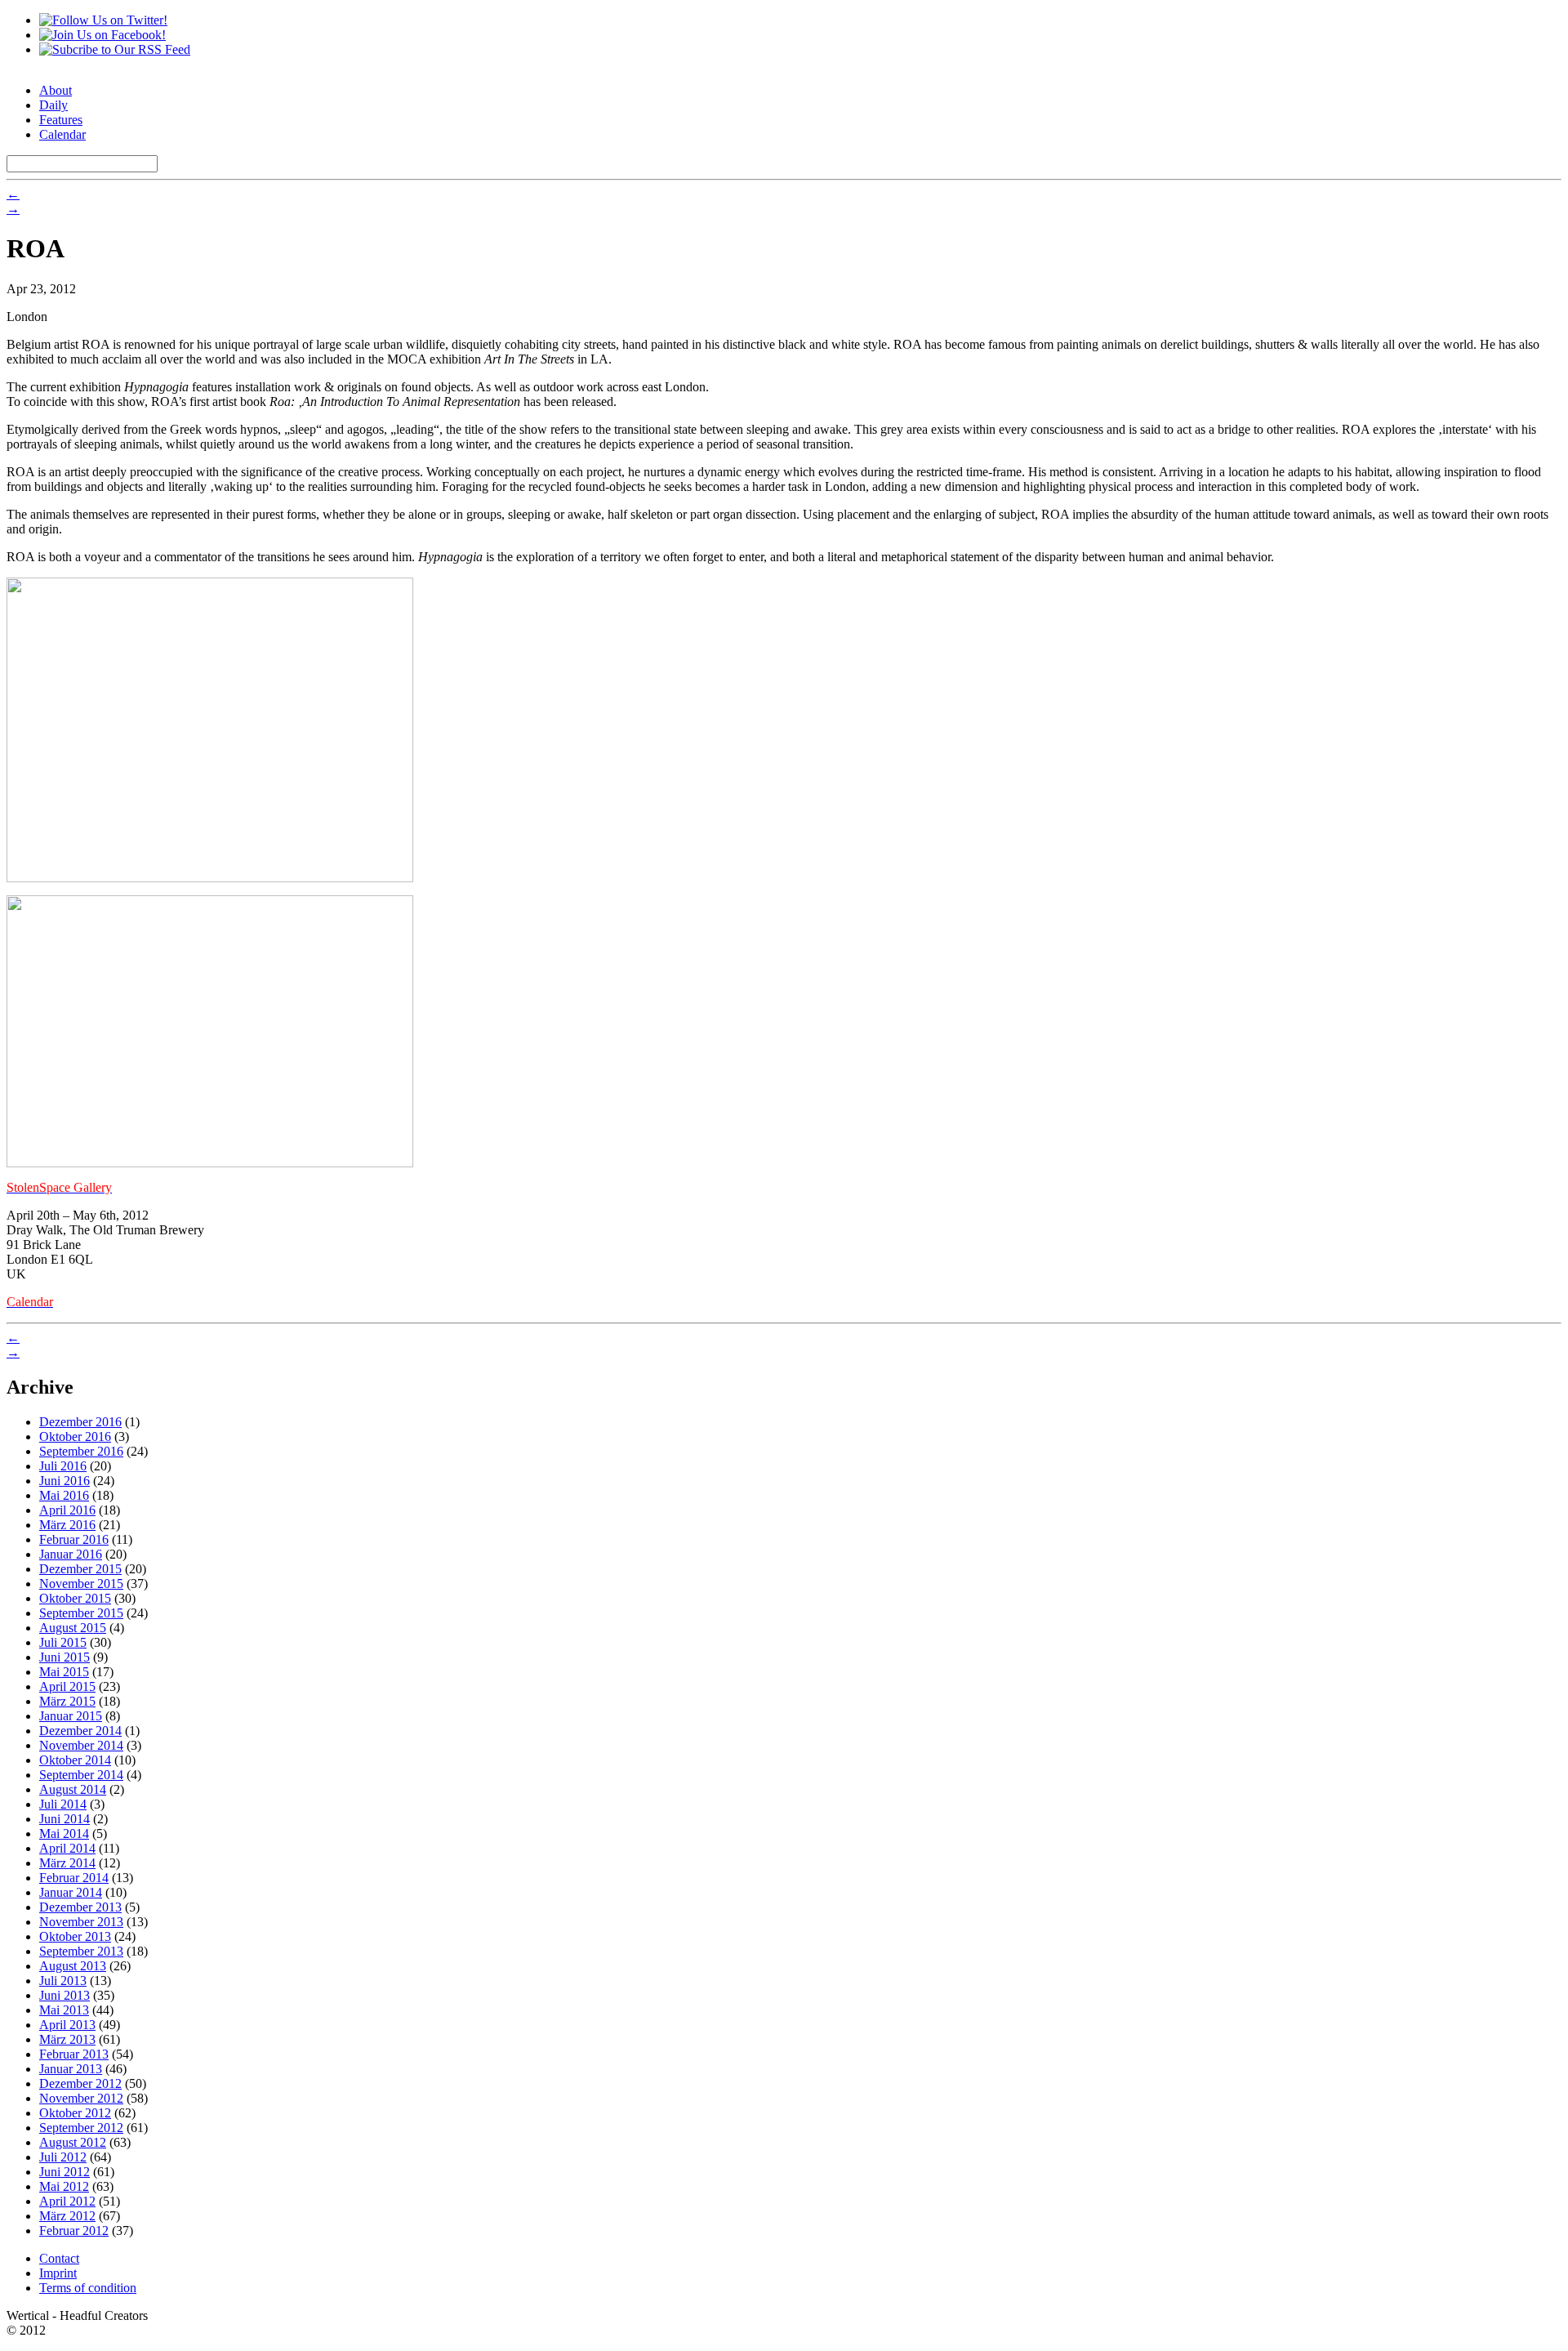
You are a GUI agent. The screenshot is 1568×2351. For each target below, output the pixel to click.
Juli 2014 (63, 1804)
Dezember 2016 (80, 1422)
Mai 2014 (64, 1834)
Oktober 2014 (75, 1760)
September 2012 (81, 2128)
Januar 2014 (71, 1892)
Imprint (58, 2273)
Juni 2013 (65, 1995)
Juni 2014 (65, 1819)
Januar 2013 (71, 2069)
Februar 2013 (74, 2054)
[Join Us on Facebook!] (102, 35)
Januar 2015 (71, 1716)
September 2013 (81, 1951)
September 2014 (81, 1775)
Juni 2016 (65, 1481)
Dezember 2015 (80, 1569)
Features (61, 120)
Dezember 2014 (80, 1731)
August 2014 (73, 1789)
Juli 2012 (63, 2157)
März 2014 (67, 1863)
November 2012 (81, 2098)
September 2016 (81, 1451)
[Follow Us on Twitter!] (103, 20)
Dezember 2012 (80, 2083)
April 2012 (67, 2201)
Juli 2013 (63, 1981)
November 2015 (81, 1584)
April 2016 (67, 1510)
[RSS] (115, 49)
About (56, 90)
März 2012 (67, 2216)
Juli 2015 (63, 1642)
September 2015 (81, 1613)
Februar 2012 (74, 2231)
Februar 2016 (74, 1539)
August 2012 (73, 2142)
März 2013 (67, 2039)
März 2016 (67, 1525)
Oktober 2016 (75, 1436)
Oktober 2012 (75, 2113)
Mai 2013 (64, 2010)
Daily (53, 105)
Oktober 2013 (75, 1936)
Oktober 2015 (75, 1598)
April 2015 (67, 1686)
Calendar (62, 134)
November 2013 (81, 1922)
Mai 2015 (64, 1672)
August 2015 (73, 1628)
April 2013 (67, 2025)
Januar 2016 (71, 1554)
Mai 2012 (64, 2186)
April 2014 (67, 1848)
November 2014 (81, 1745)
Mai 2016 (64, 1495)
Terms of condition (88, 2288)
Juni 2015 (65, 1657)
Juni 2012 (65, 2172)
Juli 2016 (63, 1466)
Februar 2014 (74, 1878)
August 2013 (73, 1966)
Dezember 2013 (80, 1907)
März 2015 (67, 1701)
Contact (59, 2258)
